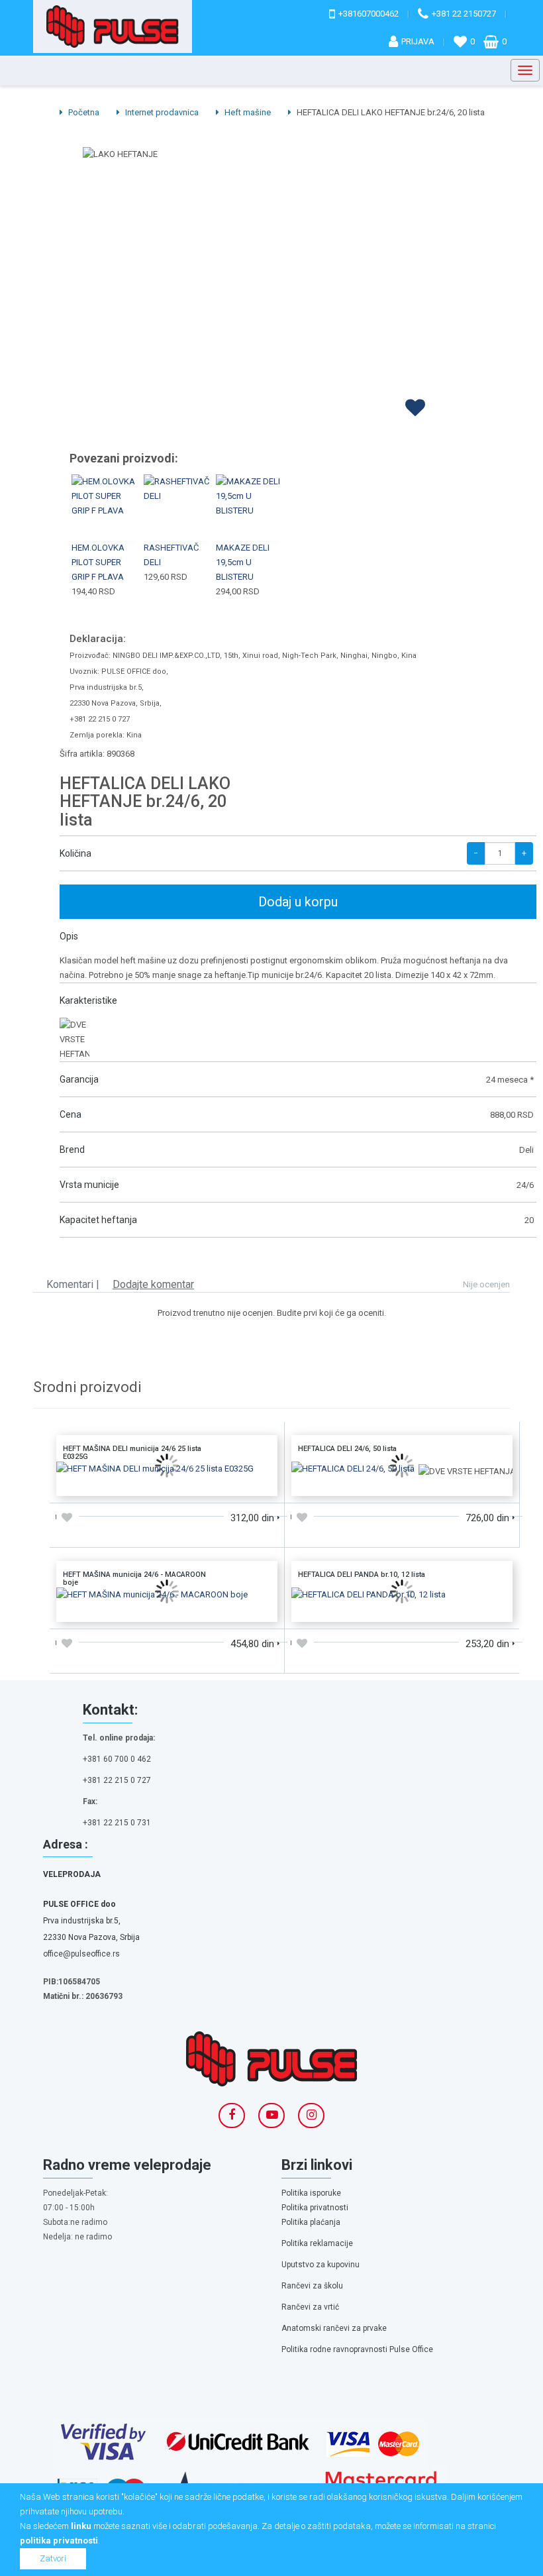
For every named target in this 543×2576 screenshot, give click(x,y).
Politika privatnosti (315, 2208)
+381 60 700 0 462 (117, 1759)
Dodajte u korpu (167, 1481)
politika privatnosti (59, 2541)
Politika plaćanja (311, 2222)
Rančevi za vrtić (310, 2307)
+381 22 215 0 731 (117, 1823)
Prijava (418, 41)
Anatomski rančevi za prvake (334, 2328)
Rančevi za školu (312, 2286)
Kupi (105, 492)
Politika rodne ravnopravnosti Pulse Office (357, 2349)
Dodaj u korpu (298, 902)
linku (81, 2526)
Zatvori (53, 2558)
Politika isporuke (311, 2193)
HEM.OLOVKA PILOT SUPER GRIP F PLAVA (98, 562)
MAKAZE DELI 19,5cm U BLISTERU (243, 562)
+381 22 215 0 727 (117, 1780)
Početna (83, 112)
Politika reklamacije (317, 2243)
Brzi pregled (106, 523)
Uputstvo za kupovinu (321, 2265)
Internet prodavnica (161, 112)
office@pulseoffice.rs (81, 1954)
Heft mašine (247, 112)
